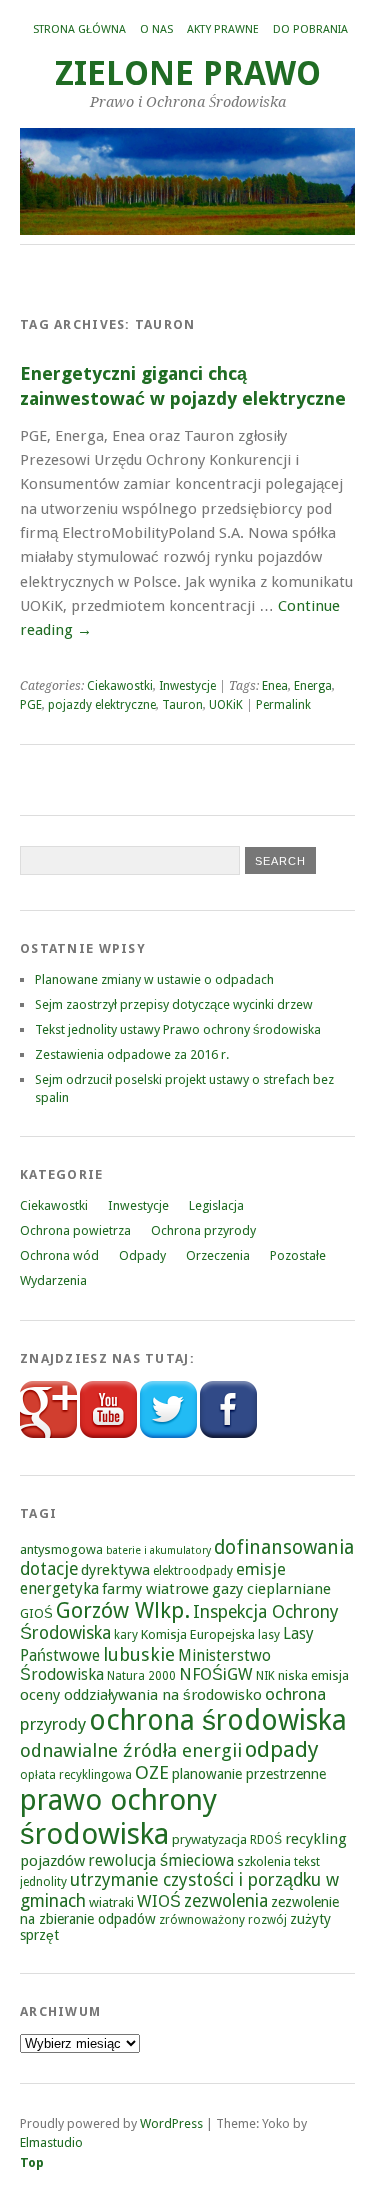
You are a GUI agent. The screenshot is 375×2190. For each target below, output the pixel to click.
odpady (282, 1749)
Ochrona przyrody (203, 1230)
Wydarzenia (53, 1280)
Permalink (283, 705)
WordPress (171, 2123)
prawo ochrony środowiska (118, 1817)
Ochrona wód (59, 1255)
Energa (313, 686)
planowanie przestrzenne (249, 1774)
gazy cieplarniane (271, 1589)
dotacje (49, 1569)
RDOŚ (266, 1840)
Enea (275, 686)
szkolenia (264, 1861)
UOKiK (226, 705)
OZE (152, 1772)
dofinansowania (284, 1547)
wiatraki (111, 1902)
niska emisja (313, 1675)
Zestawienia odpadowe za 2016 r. (132, 1054)
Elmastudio (51, 2142)
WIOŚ (159, 1901)
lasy (269, 1635)
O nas (156, 29)
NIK (265, 1676)
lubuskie (139, 1654)
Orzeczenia (218, 1255)
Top (32, 2162)
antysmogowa (61, 1549)
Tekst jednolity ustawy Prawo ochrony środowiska (178, 1029)
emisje (261, 1569)
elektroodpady (193, 1571)
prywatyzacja (209, 1839)
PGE (31, 705)
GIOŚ (36, 1613)
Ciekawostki (120, 686)
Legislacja (216, 1205)
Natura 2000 (141, 1676)
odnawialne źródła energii (131, 1750)
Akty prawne (223, 29)
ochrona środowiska (218, 1720)
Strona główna (79, 29)
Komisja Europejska (198, 1634)
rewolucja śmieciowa (161, 1860)
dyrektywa (115, 1570)
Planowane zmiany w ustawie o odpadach (154, 979)
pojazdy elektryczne (102, 705)
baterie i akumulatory (158, 1550)
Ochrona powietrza (75, 1230)
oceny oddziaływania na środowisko (141, 1695)
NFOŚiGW (216, 1674)
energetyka (59, 1588)
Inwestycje (187, 686)
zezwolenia (226, 1901)
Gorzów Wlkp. (123, 1610)
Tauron (182, 705)
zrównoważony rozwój (223, 1920)
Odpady (142, 1255)
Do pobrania (310, 29)
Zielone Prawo (188, 73)
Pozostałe (298, 1255)
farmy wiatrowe (155, 1589)
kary (126, 1635)
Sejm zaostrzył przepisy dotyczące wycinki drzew (174, 1004)
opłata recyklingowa (76, 1775)
